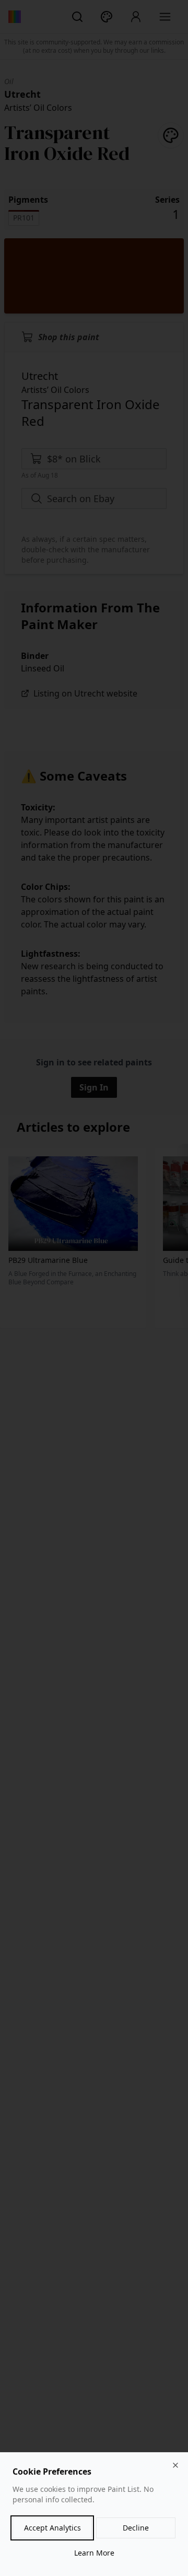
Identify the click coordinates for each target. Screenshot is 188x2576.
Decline (136, 2528)
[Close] (175, 2465)
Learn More (94, 2553)
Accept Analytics (52, 2528)
